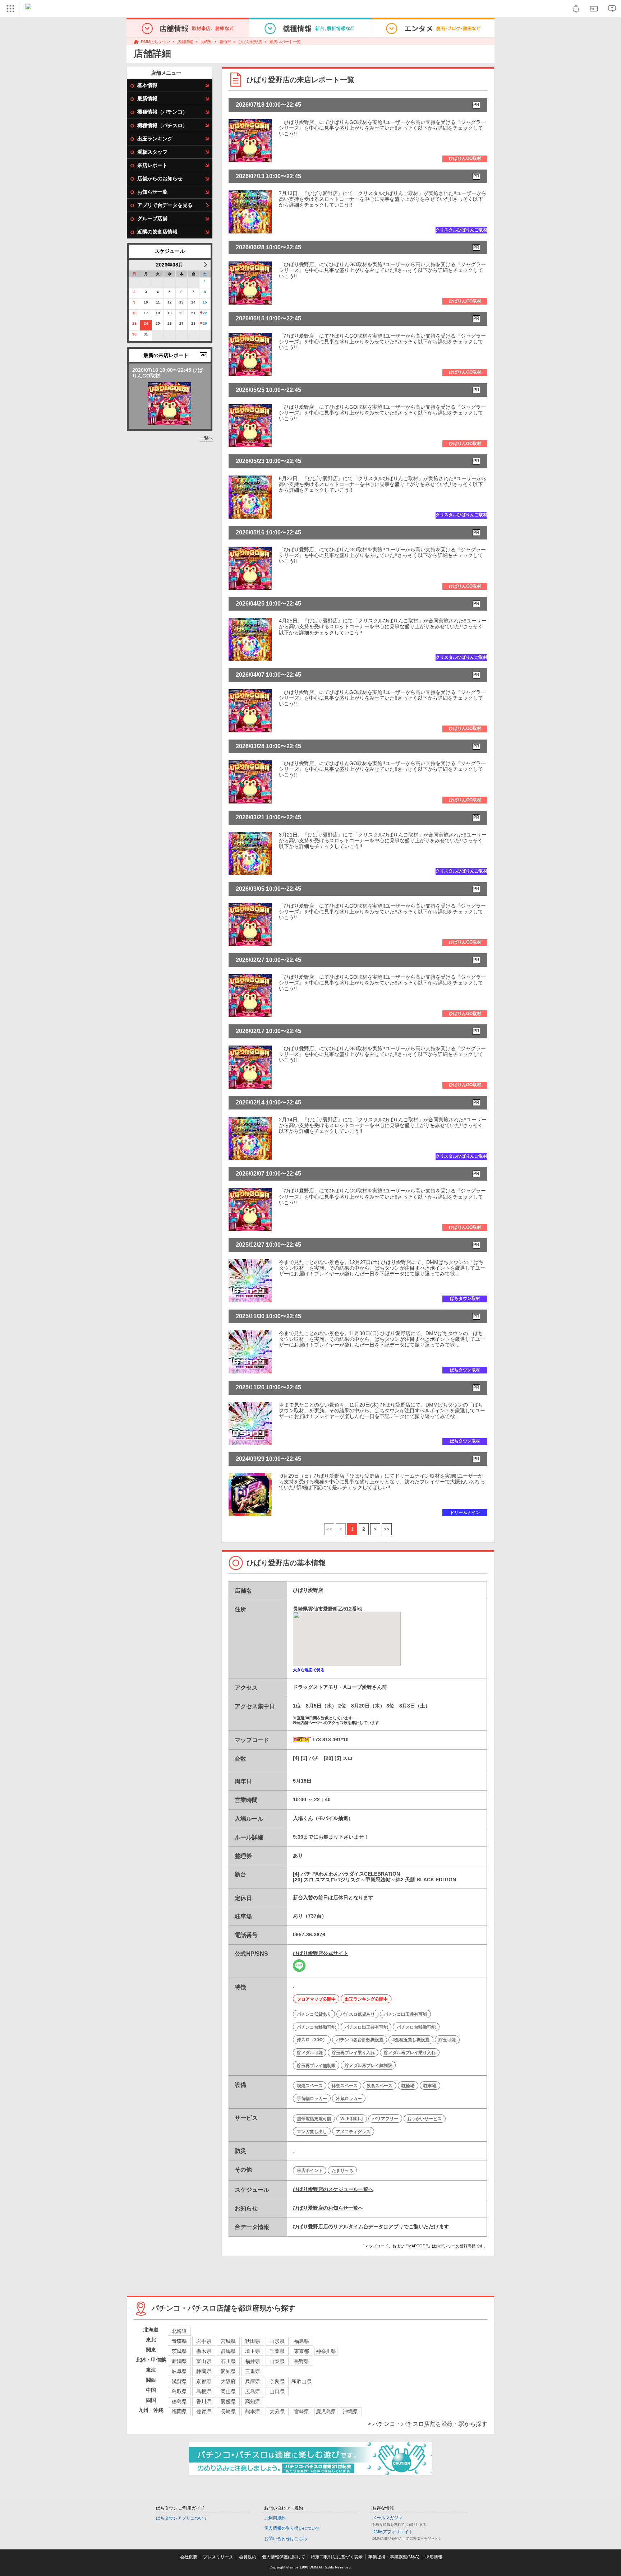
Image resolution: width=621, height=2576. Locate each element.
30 (134, 334)
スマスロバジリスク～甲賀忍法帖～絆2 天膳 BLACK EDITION (386, 1880)
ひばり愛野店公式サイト (321, 1953)
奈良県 (277, 2381)
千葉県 (277, 2351)
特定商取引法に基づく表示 (337, 2557)
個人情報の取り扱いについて (292, 2528)
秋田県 (253, 2341)
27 (181, 323)
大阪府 (228, 2381)
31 (146, 334)
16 (134, 313)
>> (387, 1529)
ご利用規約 (275, 2518)
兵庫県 (253, 2381)
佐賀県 (204, 2411)
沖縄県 (350, 2411)
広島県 (253, 2391)
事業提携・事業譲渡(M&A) (394, 2557)
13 (181, 302)
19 (170, 313)
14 (193, 302)
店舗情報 (185, 42)
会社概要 (189, 2557)
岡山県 (228, 2391)
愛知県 (228, 2371)
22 (205, 313)
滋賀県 (179, 2381)
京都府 (204, 2381)
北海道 (179, 2331)
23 (134, 323)
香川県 (204, 2401)
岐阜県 (179, 2371)
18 (158, 313)
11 (158, 302)
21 (193, 313)
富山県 (204, 2361)
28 (193, 323)
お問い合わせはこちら (286, 2539)
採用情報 (434, 2557)
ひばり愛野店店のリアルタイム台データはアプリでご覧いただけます (371, 2227)
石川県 (228, 2361)
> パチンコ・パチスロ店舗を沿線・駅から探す (427, 2424)
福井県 (253, 2361)
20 (181, 313)
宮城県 (228, 2341)
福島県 (302, 2341)
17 (146, 313)
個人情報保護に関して (284, 2557)
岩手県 (204, 2341)
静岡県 (204, 2371)
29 (205, 323)
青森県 (179, 2341)
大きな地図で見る (309, 1670)
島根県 (204, 2391)
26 (170, 323)
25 (158, 323)
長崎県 (206, 42)
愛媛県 (228, 2401)
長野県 (302, 2361)
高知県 (253, 2401)
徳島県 (179, 2401)
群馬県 (228, 2351)
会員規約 (248, 2557)
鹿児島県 (326, 2411)
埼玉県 (253, 2351)
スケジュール (170, 251)
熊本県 (253, 2411)
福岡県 (179, 2411)
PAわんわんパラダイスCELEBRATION (356, 1874)
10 (146, 302)
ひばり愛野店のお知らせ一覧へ (328, 2208)
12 (170, 302)
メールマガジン (387, 2518)
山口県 (277, 2391)
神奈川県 (326, 2351)
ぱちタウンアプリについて (182, 2518)
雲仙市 (225, 42)
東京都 (302, 2351)
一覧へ (206, 438)
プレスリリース (218, 2557)
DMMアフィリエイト (393, 2532)
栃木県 (204, 2351)
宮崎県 (302, 2411)
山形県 (277, 2341)
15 (205, 302)
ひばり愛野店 (250, 42)
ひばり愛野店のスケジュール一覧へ (333, 2189)
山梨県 (277, 2361)
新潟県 (179, 2361)
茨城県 (179, 2351)
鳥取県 (179, 2391)
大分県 (277, 2411)
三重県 (253, 2371)
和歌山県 (302, 2381)
